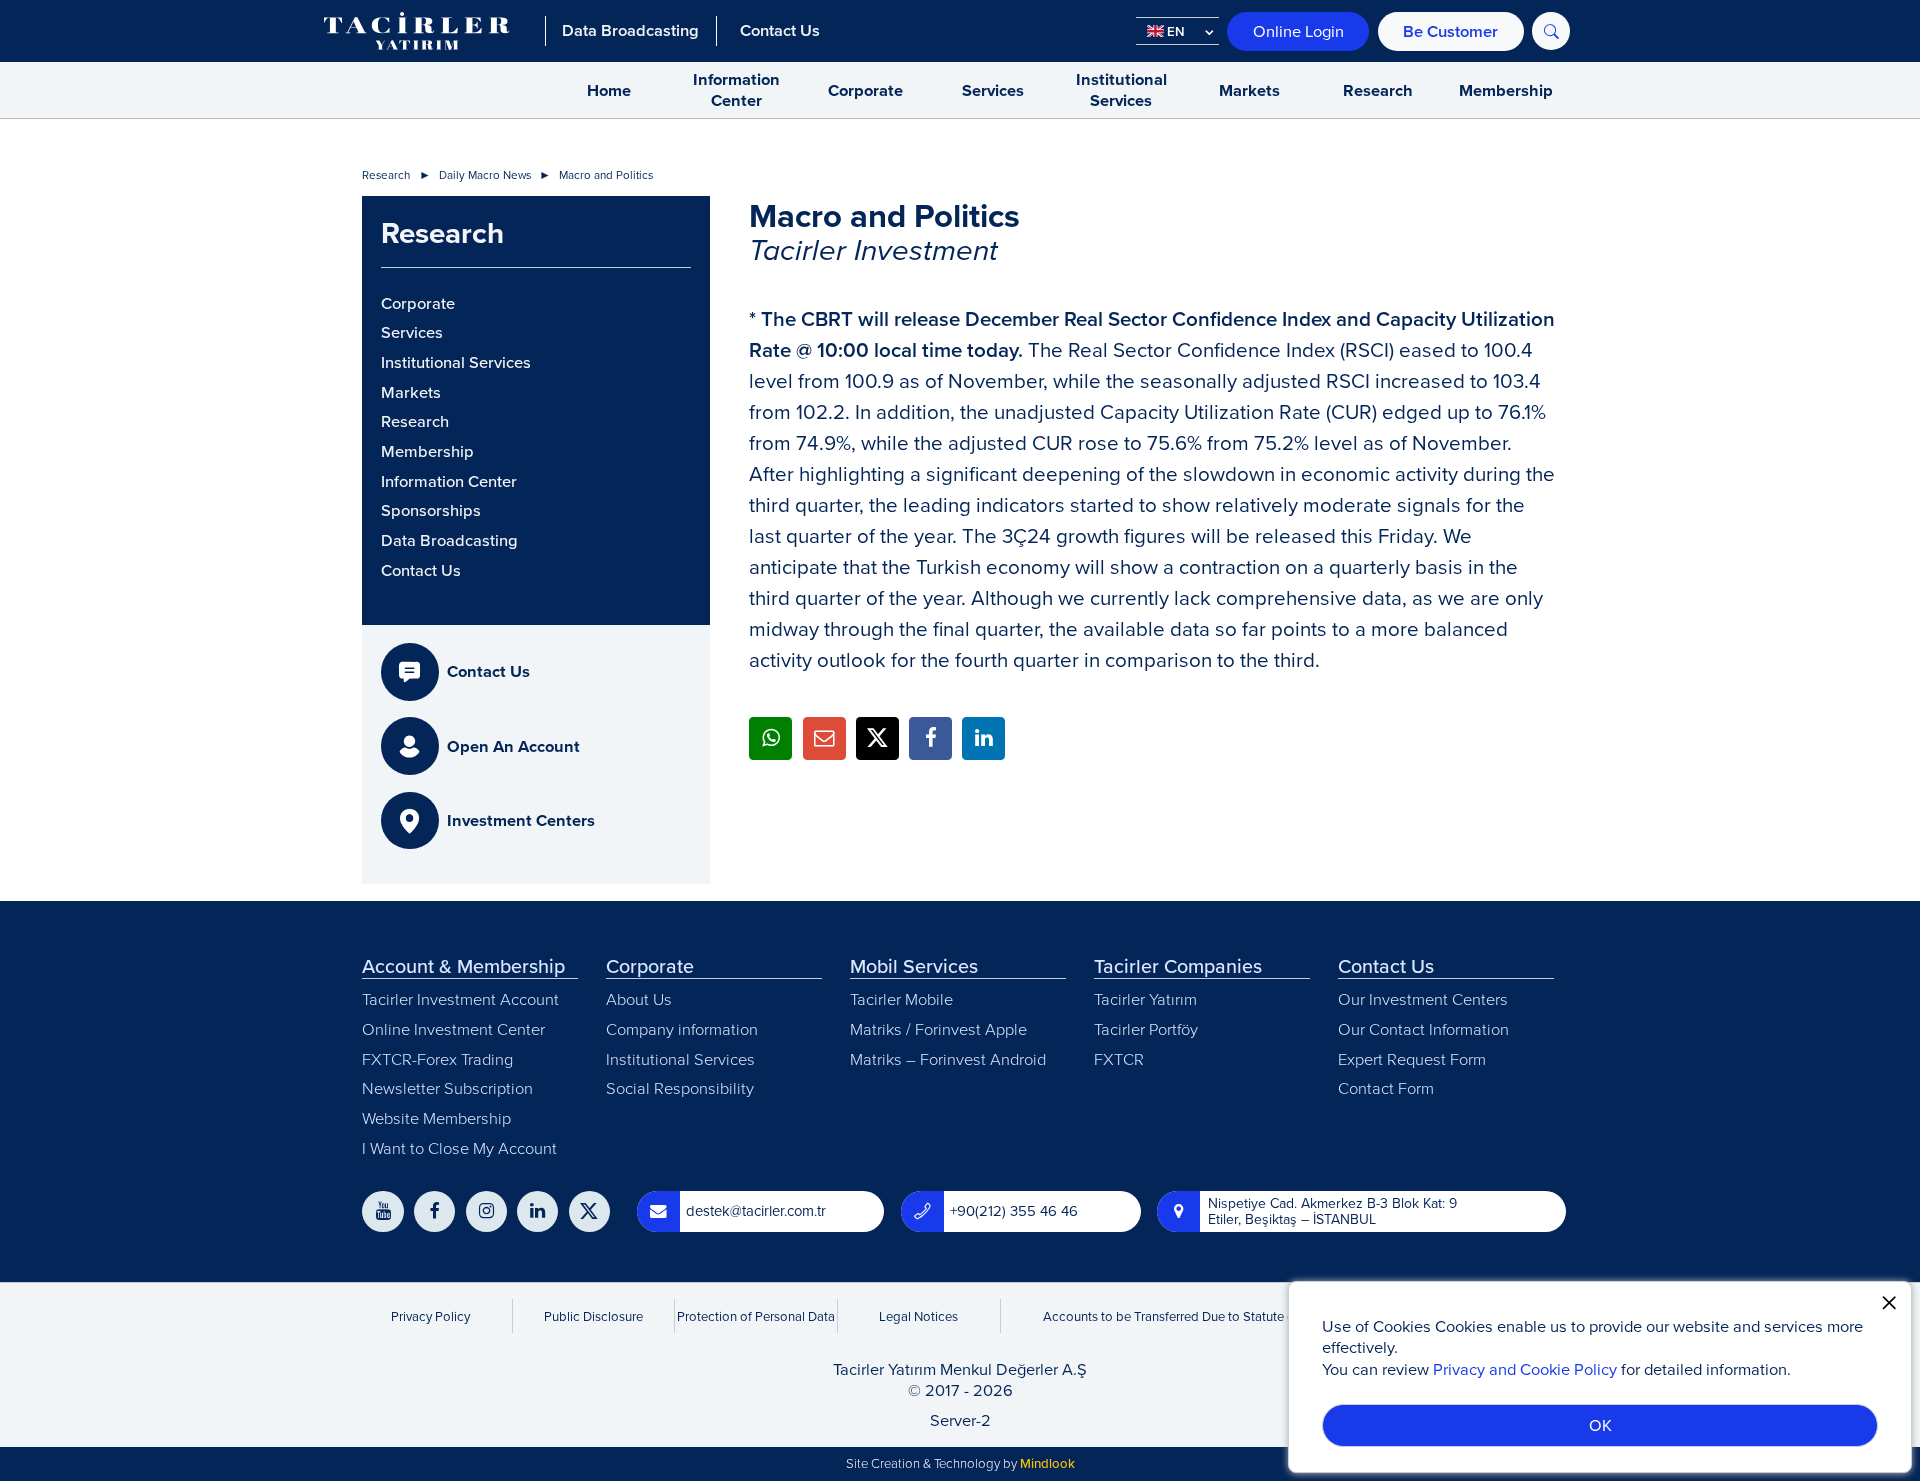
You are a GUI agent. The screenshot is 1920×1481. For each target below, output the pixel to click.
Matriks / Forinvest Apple (938, 1028)
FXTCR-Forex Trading (437, 1058)
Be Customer (1450, 31)
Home (609, 90)
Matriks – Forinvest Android (948, 1058)
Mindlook (1047, 1463)
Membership (1506, 90)
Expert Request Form (1412, 1058)
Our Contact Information (1423, 1028)
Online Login (1298, 30)
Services (993, 90)
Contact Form (1386, 1087)
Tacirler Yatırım (1145, 998)
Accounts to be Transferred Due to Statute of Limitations (1204, 1316)
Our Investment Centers (1423, 998)
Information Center (736, 89)
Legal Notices (918, 1316)
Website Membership (436, 1117)
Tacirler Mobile (901, 998)
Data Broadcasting (449, 541)
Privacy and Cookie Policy (1525, 1368)
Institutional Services (1121, 89)
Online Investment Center (453, 1028)
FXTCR (1119, 1058)
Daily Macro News (485, 175)
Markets (1249, 90)
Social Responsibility (680, 1087)
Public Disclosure (593, 1316)
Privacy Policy (430, 1316)
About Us (639, 998)
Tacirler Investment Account (460, 998)
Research (1378, 90)
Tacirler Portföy (1146, 1028)
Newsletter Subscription (447, 1087)
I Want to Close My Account (459, 1147)
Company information (682, 1028)
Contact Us (421, 571)
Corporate (865, 90)
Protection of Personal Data (756, 1316)
